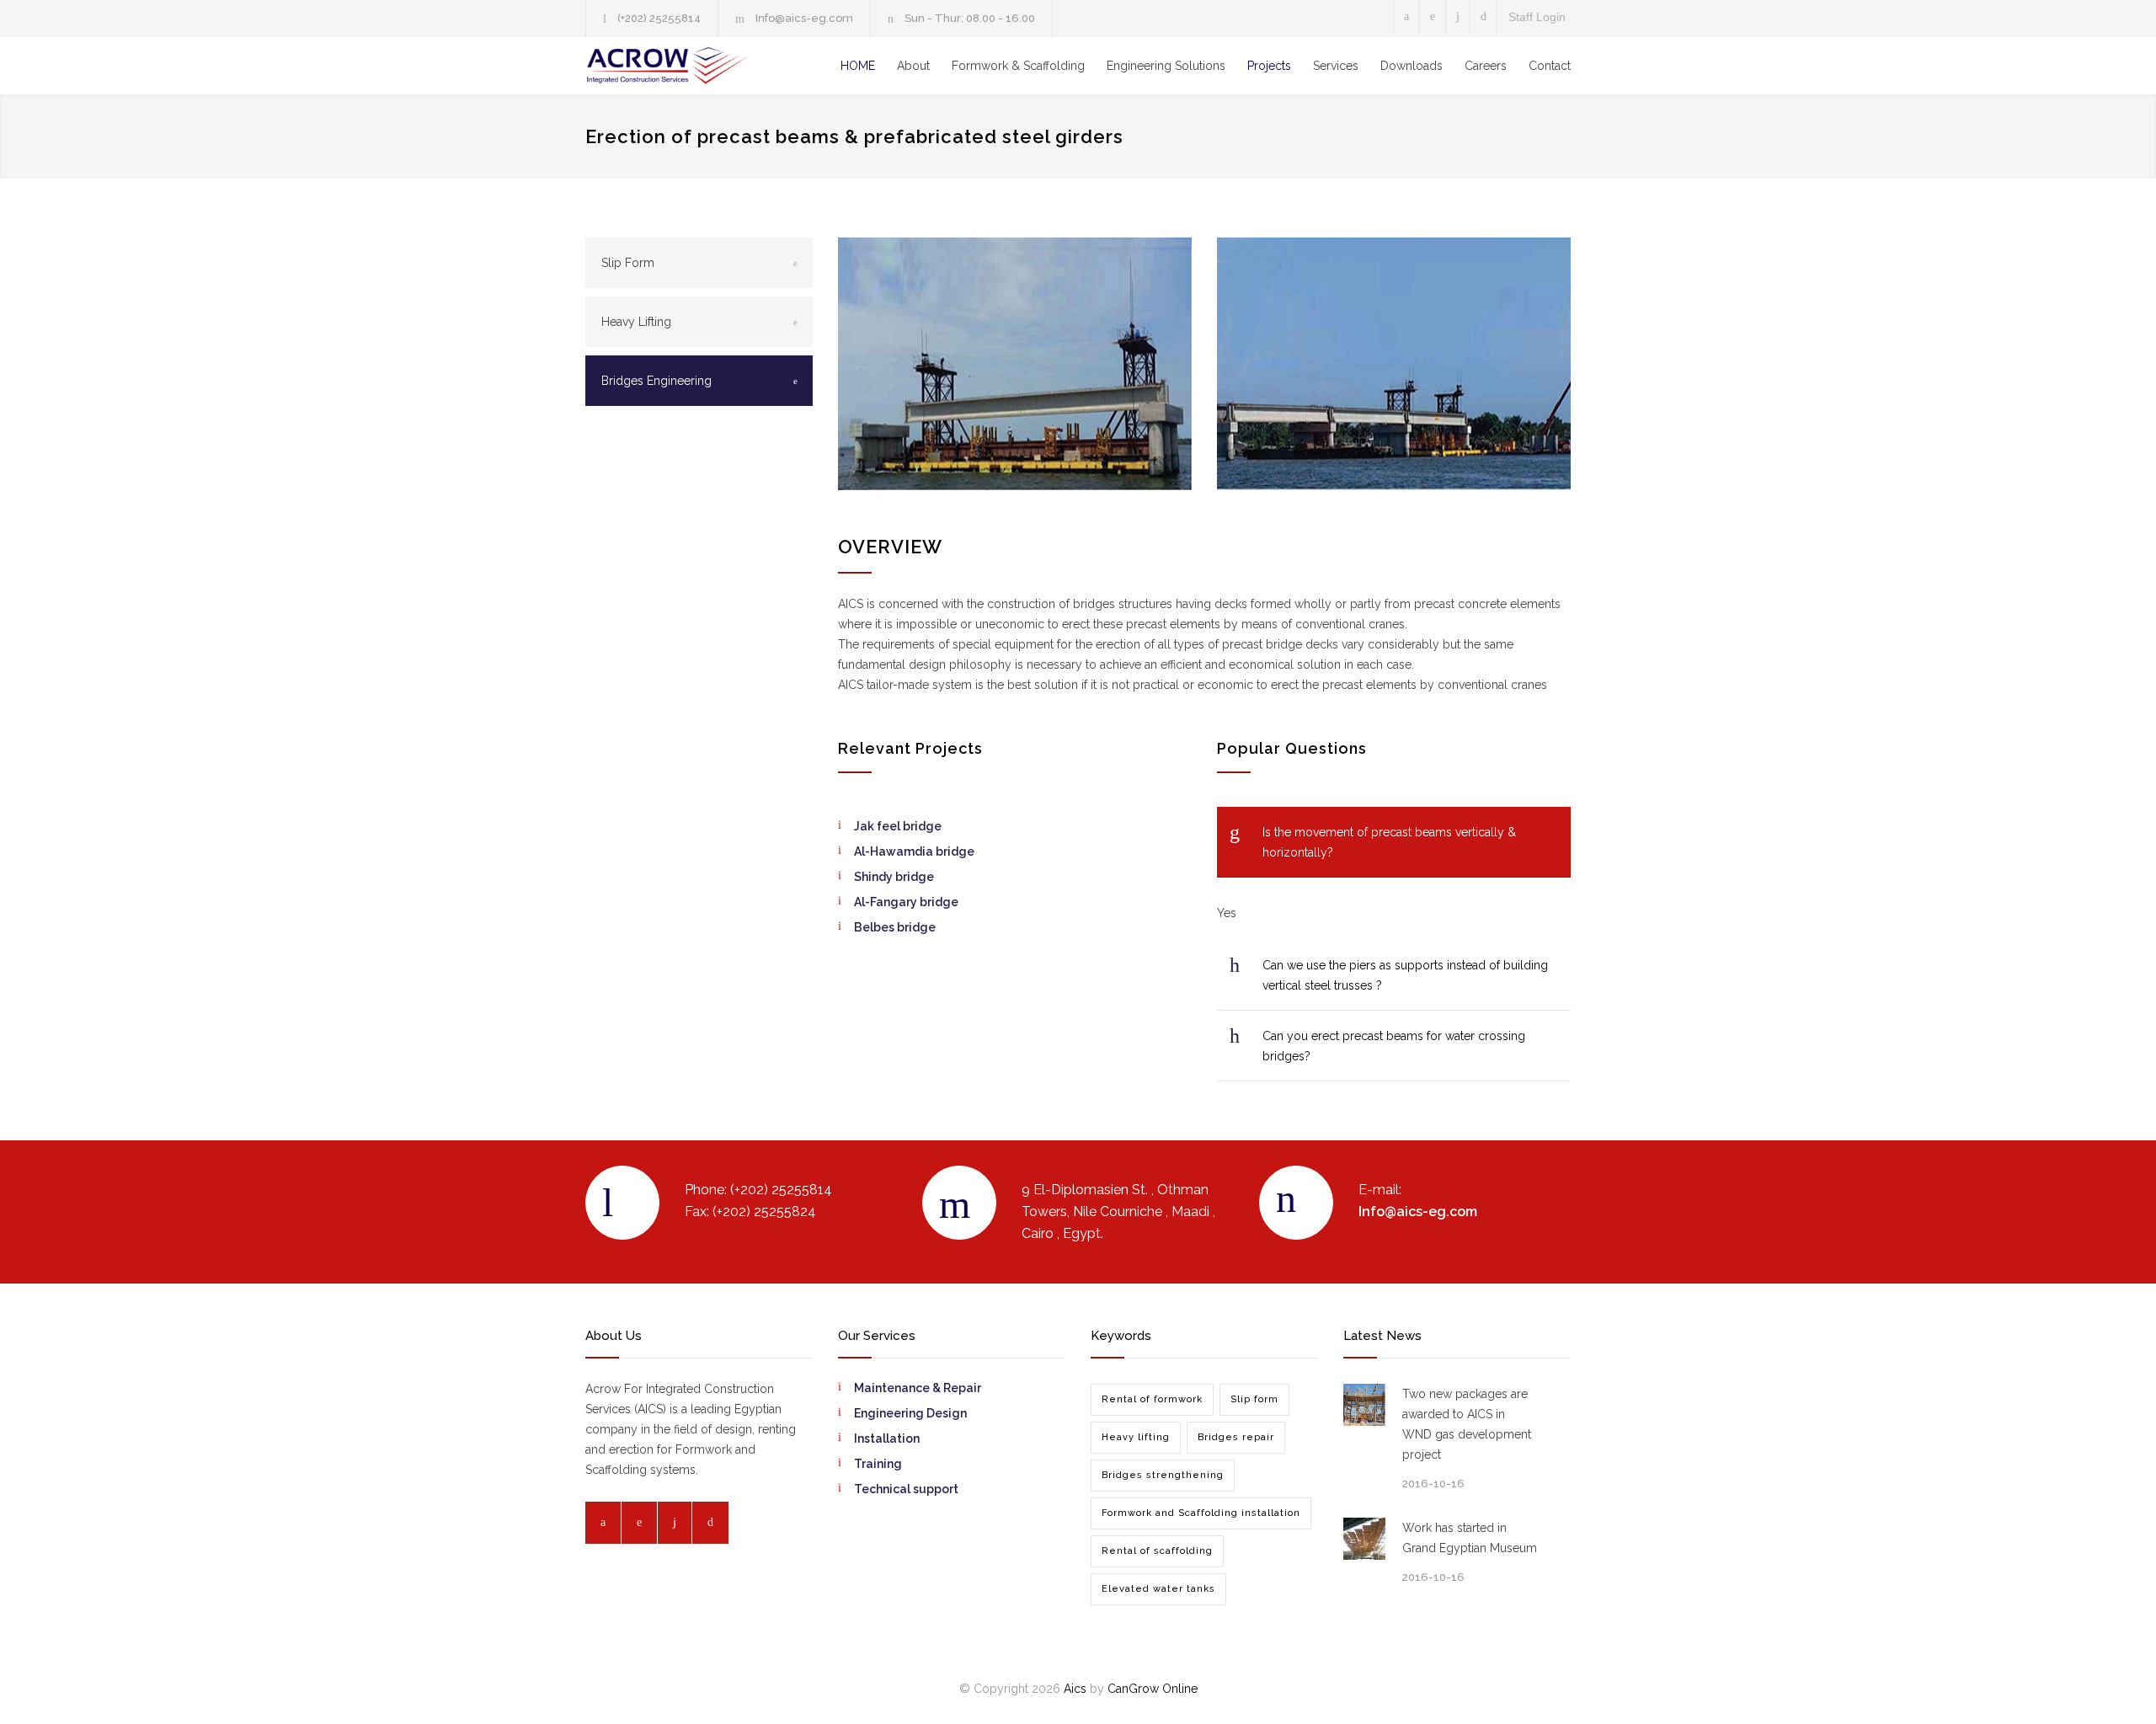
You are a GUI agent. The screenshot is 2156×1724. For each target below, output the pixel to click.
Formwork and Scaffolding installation (1201, 1513)
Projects (1269, 66)
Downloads (1412, 66)
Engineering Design (910, 1413)
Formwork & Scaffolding (1018, 66)
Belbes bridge (895, 927)
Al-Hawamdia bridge (914, 851)
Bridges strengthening (1163, 1475)
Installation (887, 1438)
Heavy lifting (1136, 1437)
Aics (1075, 1689)
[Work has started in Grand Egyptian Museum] (1364, 1539)
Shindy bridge (894, 877)
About (913, 66)
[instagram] (1458, 16)
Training (878, 1464)
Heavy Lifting (636, 322)
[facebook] (1406, 16)
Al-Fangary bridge (906, 902)
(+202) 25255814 (659, 18)
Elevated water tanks (1158, 1589)
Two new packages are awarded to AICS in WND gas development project (1467, 1424)
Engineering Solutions (1166, 66)
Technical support (906, 1489)
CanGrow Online (1153, 1689)
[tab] (1394, 842)
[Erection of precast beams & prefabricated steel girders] (1015, 364)
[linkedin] (1433, 16)
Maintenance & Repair (918, 1388)
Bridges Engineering (656, 381)
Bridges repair (1236, 1437)
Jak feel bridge (898, 826)
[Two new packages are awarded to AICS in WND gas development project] (1364, 1405)
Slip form (1254, 1399)
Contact (1550, 66)
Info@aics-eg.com (804, 18)
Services (1336, 66)
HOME (858, 66)
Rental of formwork (1152, 1399)
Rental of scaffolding (1157, 1551)
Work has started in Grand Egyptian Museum (1470, 1538)
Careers (1486, 66)
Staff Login (1537, 17)
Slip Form (628, 263)
